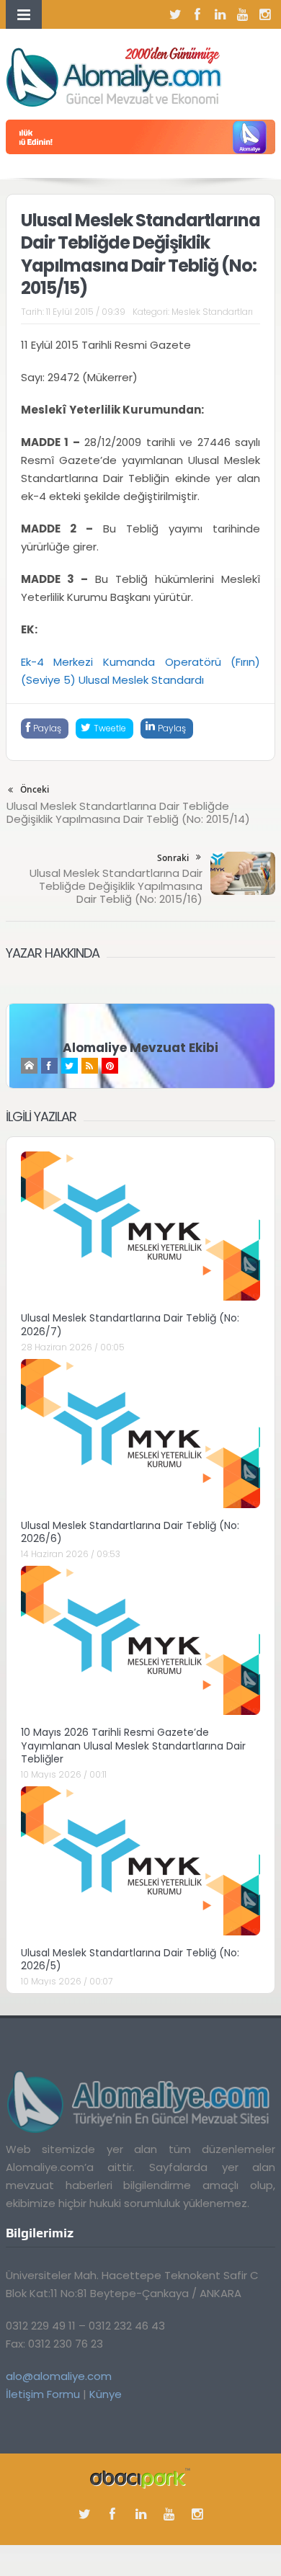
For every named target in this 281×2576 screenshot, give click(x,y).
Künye (106, 2394)
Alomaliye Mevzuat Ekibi (140, 1048)
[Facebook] (197, 14)
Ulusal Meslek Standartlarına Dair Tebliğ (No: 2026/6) (130, 1532)
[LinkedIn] (220, 14)
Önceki (35, 789)
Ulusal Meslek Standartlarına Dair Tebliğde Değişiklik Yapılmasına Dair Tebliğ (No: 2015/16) (116, 886)
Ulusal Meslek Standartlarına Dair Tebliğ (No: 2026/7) (130, 1324)
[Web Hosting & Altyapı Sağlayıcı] (140, 2478)
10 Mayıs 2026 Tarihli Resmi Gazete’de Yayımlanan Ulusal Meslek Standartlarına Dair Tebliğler (133, 1745)
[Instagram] (264, 14)
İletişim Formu (43, 2394)
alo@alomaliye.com (59, 2376)
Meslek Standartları (212, 312)
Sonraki (173, 858)
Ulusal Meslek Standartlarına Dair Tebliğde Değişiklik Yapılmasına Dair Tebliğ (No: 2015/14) (128, 812)
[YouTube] (242, 14)
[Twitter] (175, 14)
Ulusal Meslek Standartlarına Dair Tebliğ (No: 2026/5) (130, 1959)
